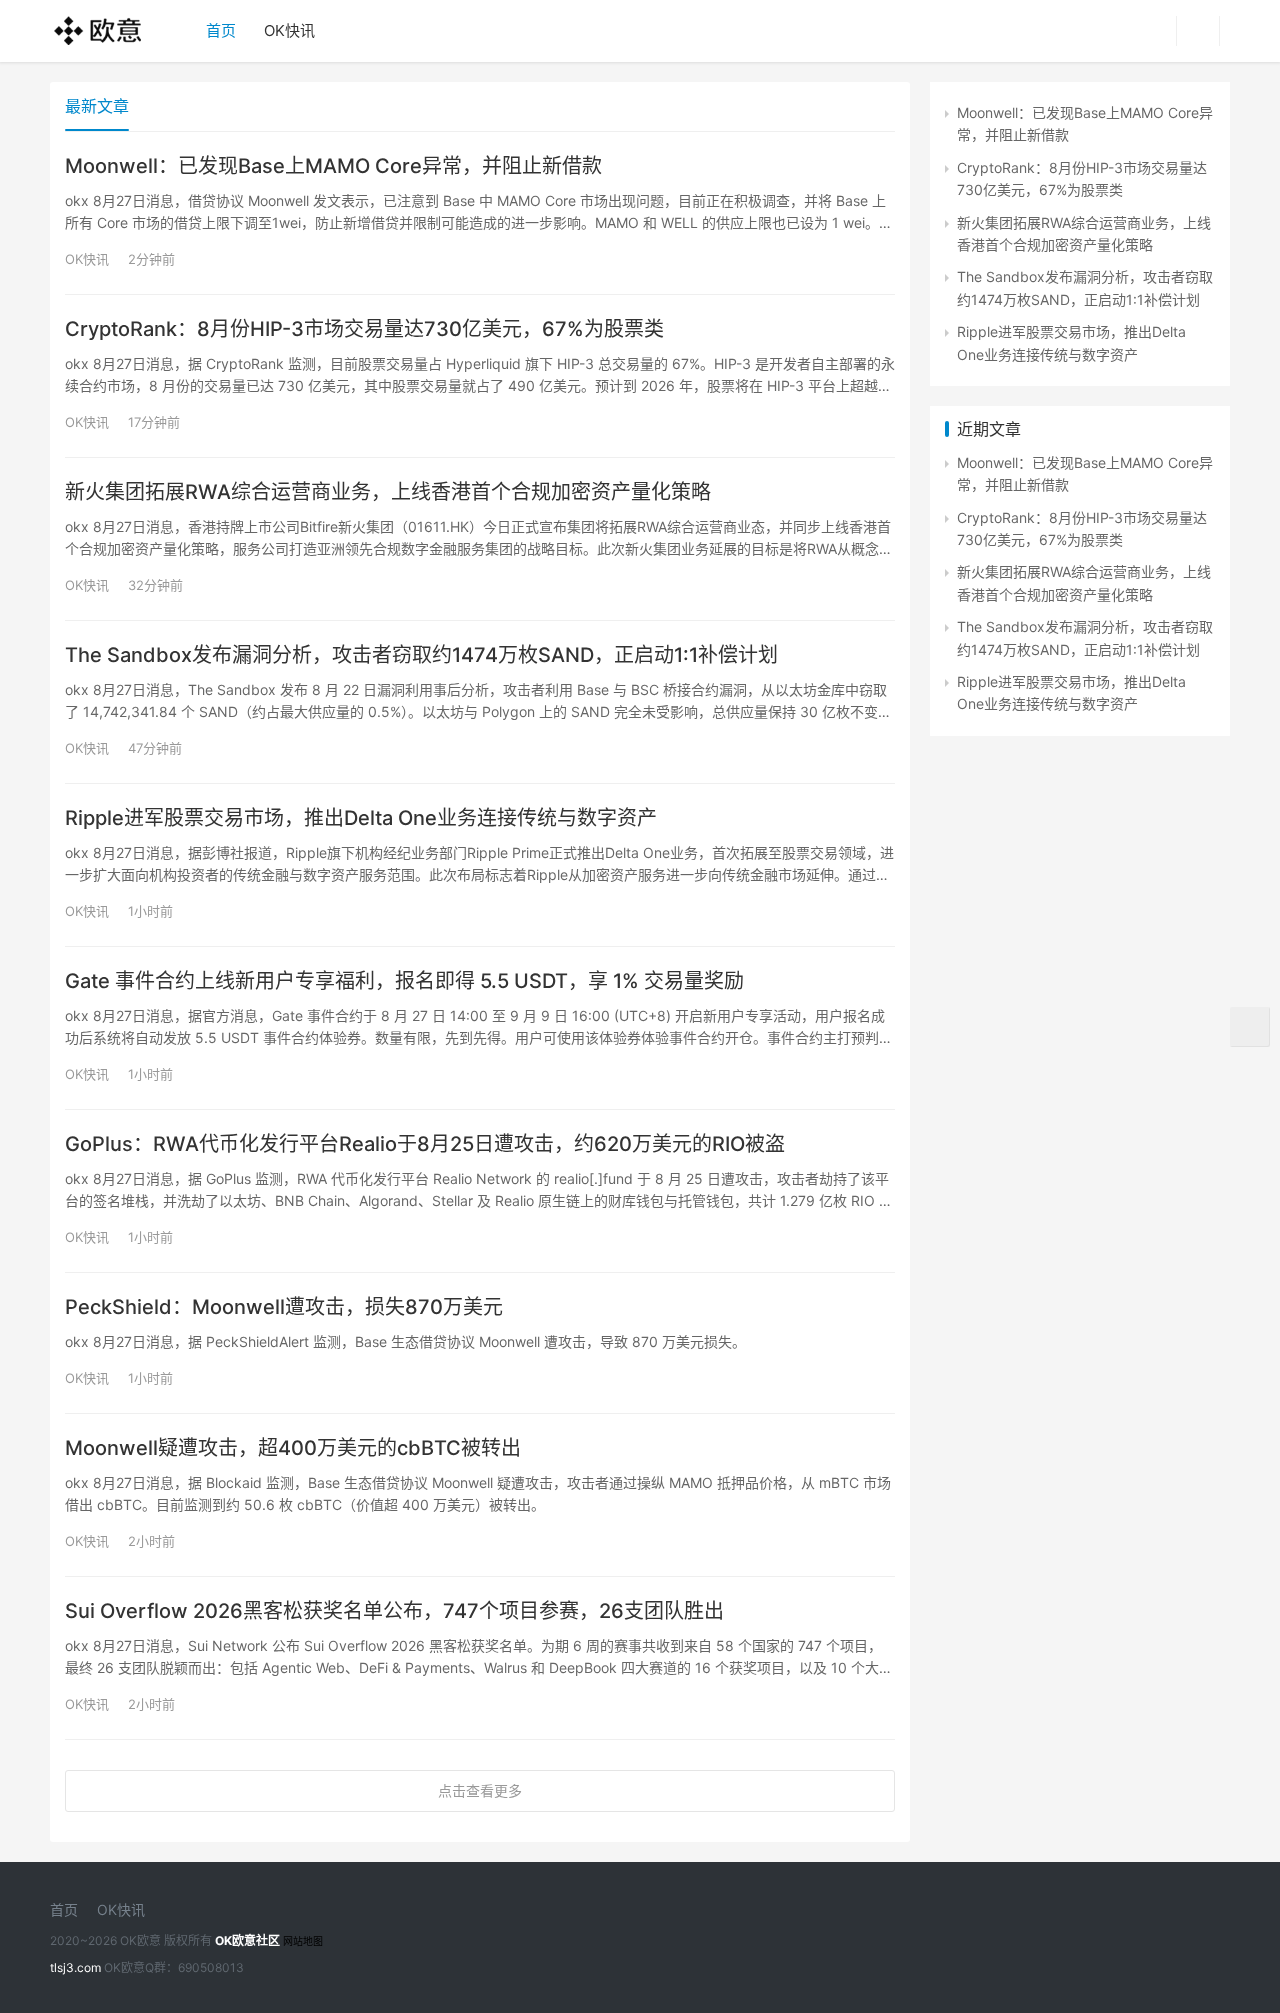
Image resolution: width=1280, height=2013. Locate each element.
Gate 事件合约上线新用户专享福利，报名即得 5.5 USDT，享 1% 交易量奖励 (404, 981)
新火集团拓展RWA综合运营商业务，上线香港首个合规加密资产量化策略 (388, 492)
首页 (221, 30)
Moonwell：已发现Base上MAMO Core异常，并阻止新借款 (333, 166)
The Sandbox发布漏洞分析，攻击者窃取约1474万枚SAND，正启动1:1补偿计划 (421, 655)
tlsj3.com (75, 1967)
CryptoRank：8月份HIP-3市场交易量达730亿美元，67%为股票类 (364, 329)
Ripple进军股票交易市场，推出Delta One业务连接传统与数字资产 (361, 818)
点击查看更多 (480, 1790)
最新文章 (97, 106)
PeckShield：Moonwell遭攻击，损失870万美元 (284, 1307)
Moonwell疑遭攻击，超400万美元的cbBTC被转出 (293, 1448)
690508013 (211, 1967)
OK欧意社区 (247, 1940)
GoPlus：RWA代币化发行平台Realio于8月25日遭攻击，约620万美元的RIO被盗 (425, 1144)
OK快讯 (289, 30)
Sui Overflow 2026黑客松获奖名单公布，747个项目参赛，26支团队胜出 (394, 1611)
